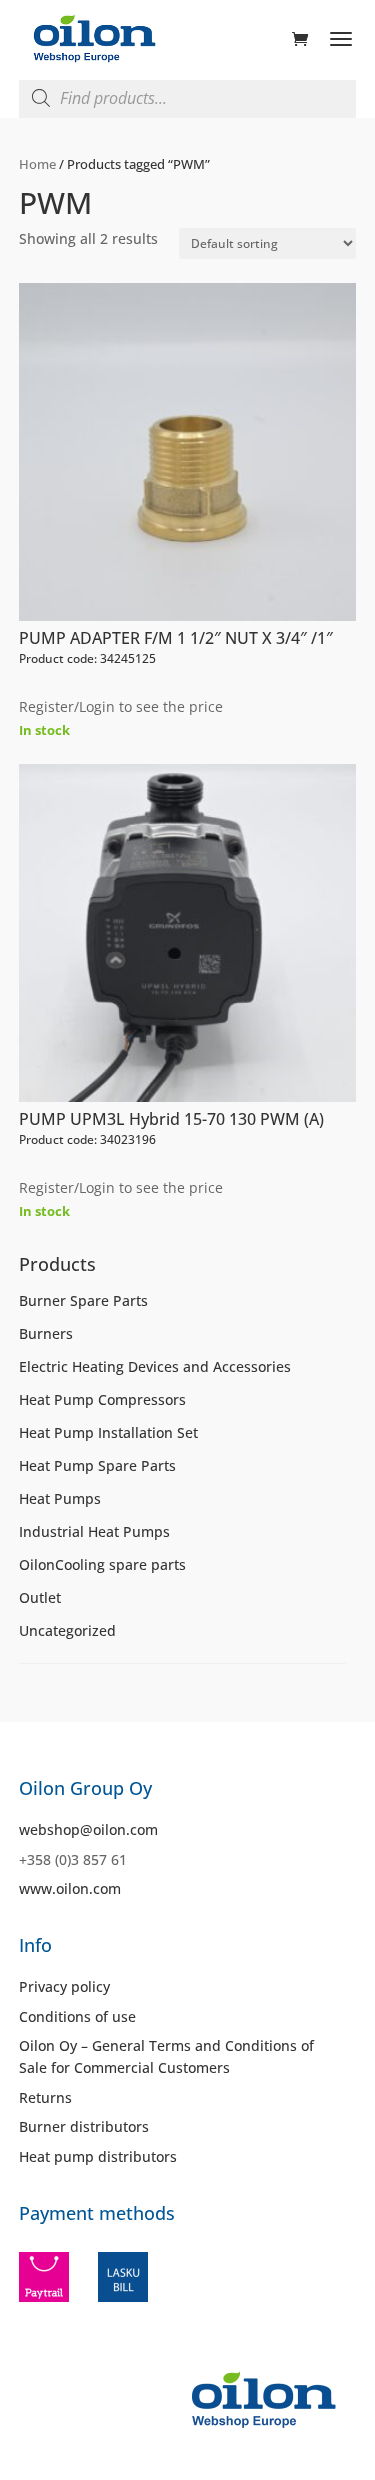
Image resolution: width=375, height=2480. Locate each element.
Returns (45, 2097)
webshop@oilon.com (88, 1829)
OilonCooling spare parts (102, 1564)
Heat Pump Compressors (102, 1399)
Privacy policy (64, 1986)
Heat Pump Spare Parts (97, 1465)
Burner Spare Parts (83, 1300)
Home (37, 164)
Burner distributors (84, 2126)
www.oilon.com (70, 1888)
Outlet (40, 1597)
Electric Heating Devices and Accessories (155, 1366)
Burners (46, 1333)
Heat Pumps (60, 1498)
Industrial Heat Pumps (94, 1531)
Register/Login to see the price (121, 706)
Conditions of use (77, 2016)
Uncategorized (67, 1630)
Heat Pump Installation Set (108, 1432)
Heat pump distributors (98, 2156)
